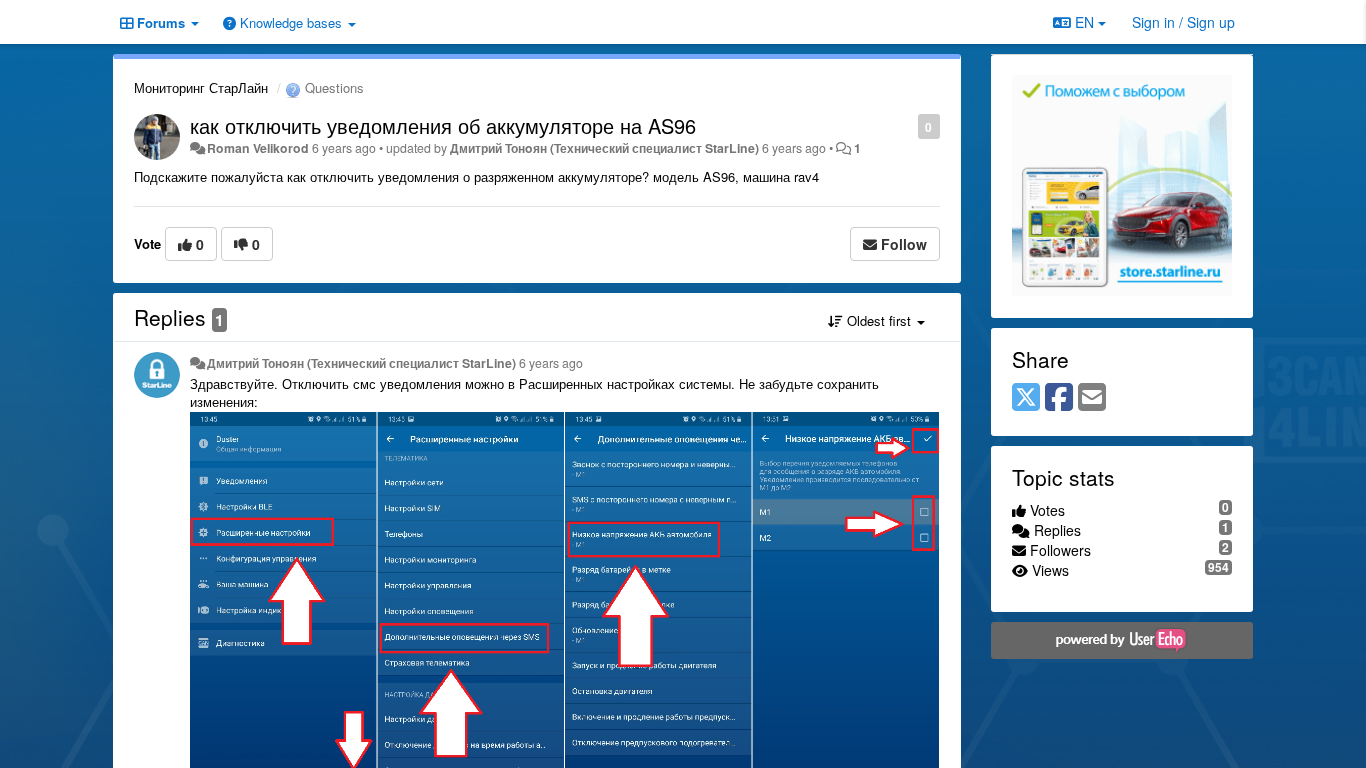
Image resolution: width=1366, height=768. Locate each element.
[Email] (1092, 398)
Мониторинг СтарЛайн (201, 87)
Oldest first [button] (879, 320)
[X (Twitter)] (1026, 398)
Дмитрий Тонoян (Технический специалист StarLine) (604, 148)
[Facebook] (1059, 398)
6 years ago (551, 363)
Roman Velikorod (258, 148)
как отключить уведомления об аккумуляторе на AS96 (443, 125)
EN (1084, 22)
